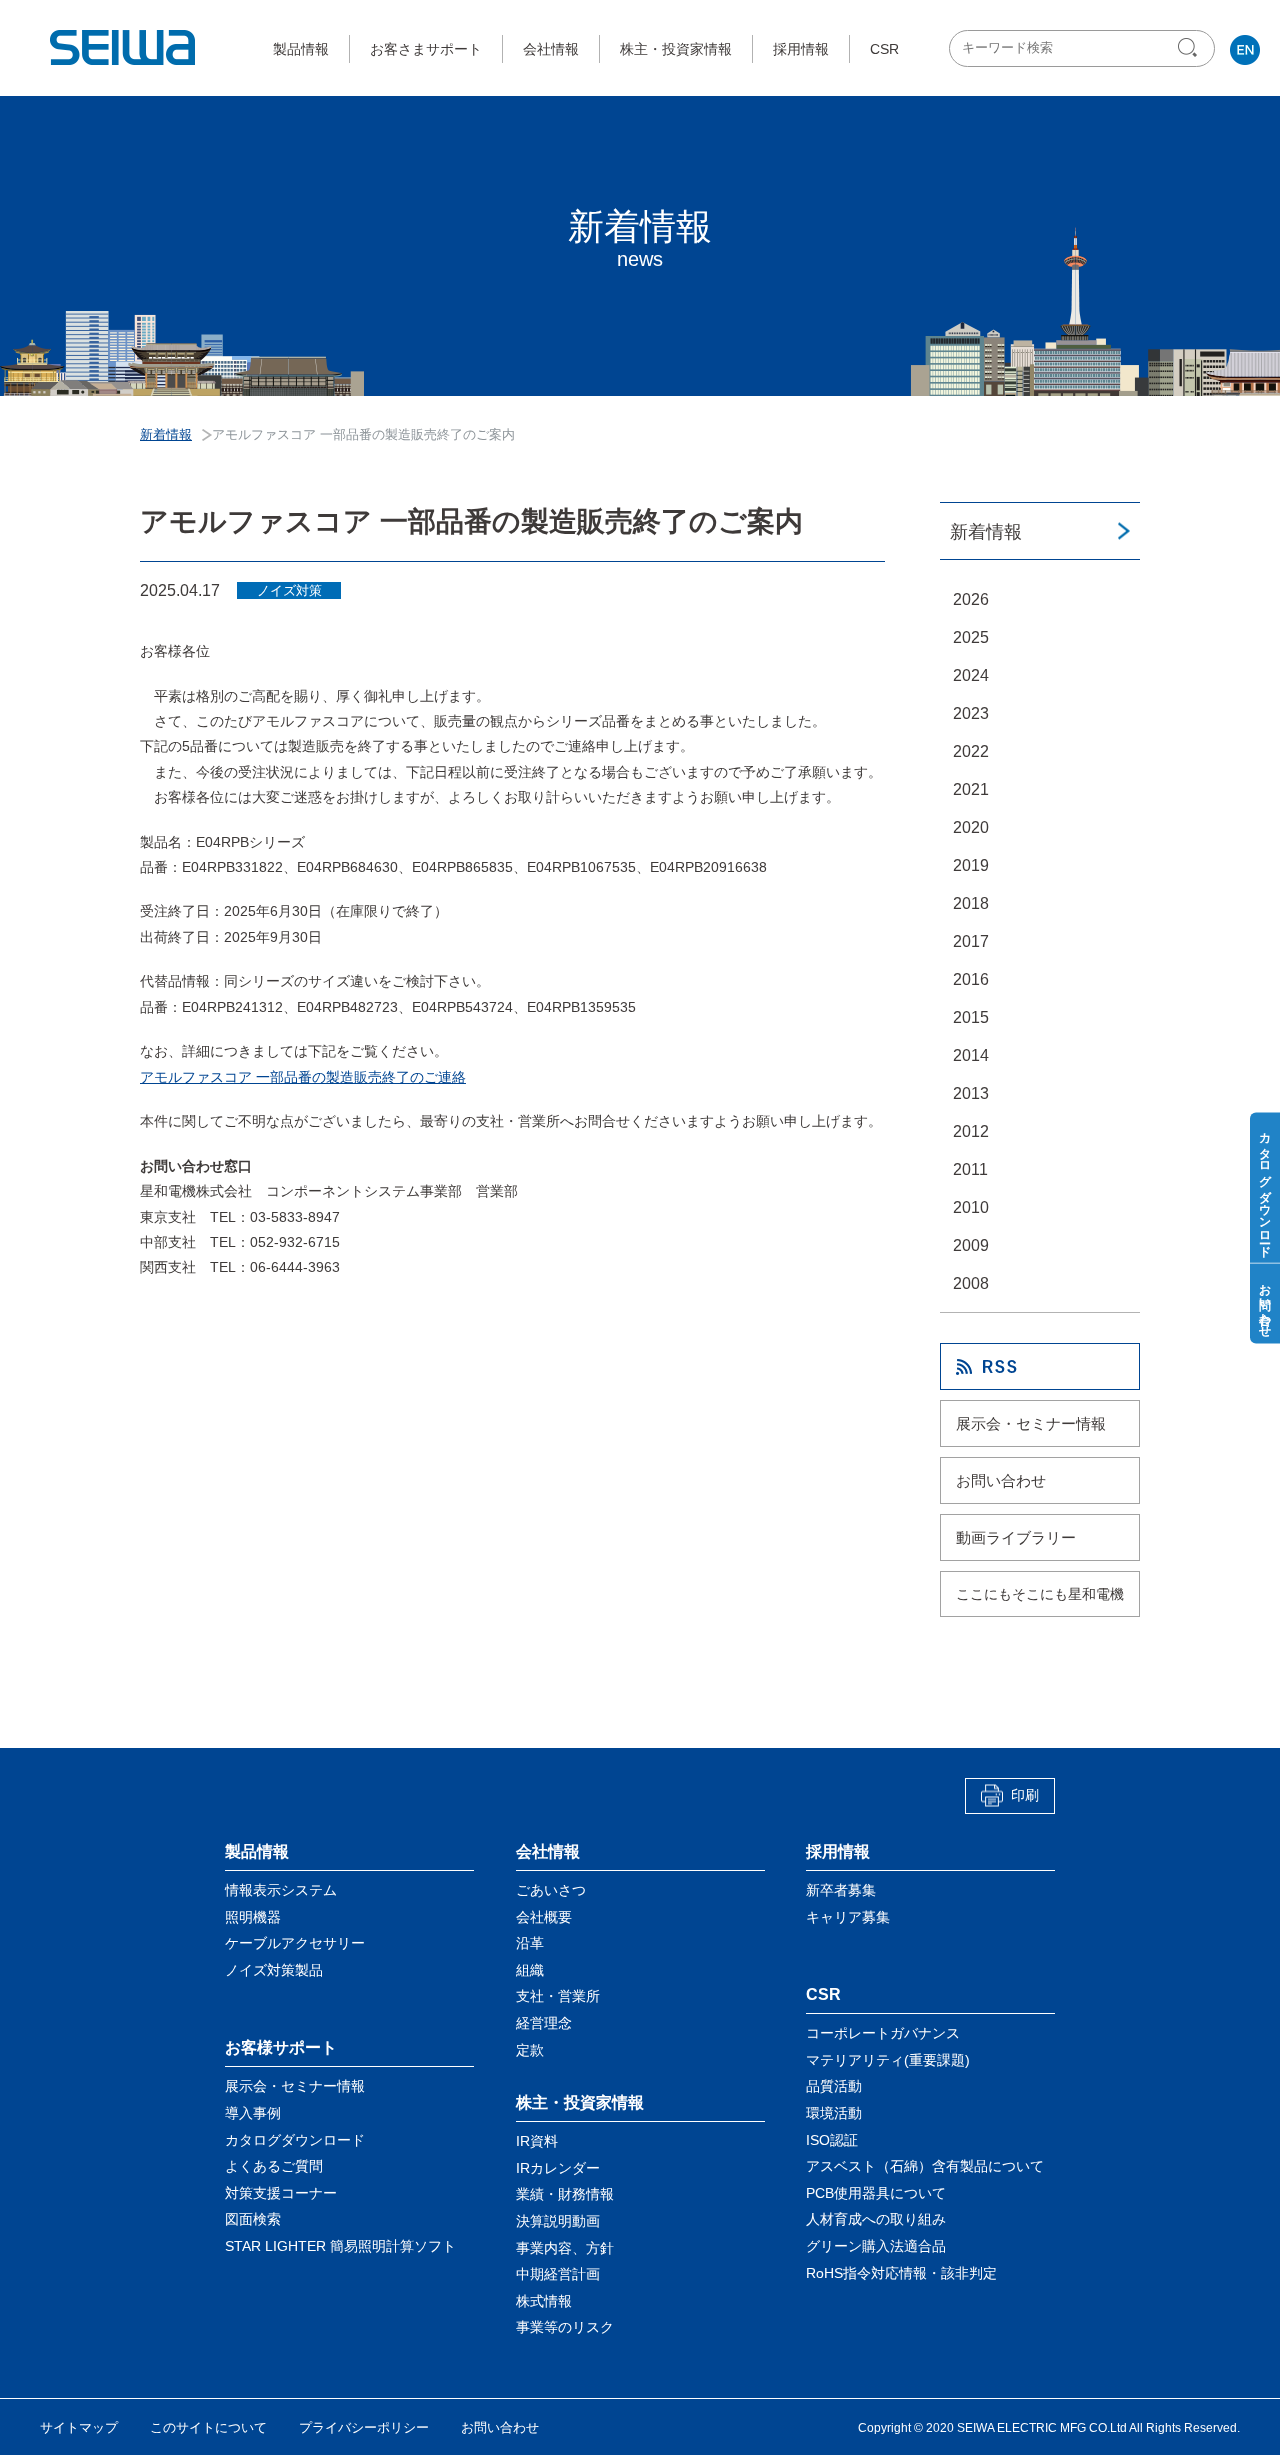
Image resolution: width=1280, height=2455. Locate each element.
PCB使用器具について (876, 2193)
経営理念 (544, 2023)
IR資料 (537, 2141)
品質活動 (834, 2086)
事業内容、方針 (565, 2248)
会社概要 (544, 1917)
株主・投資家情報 (676, 49)
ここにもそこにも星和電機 (1040, 1594)
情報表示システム (281, 1890)
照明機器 (253, 1917)
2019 (971, 865)
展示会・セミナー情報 (1031, 1423)
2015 (971, 1017)
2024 (971, 675)
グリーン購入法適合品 (876, 2246)
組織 (530, 1970)
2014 (971, 1055)
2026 (971, 599)
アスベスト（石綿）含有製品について (925, 2166)
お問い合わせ (1001, 1480)
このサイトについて (208, 2427)
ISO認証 (832, 2140)
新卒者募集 (841, 1890)
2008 (971, 1283)
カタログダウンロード (295, 2140)
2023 (971, 713)
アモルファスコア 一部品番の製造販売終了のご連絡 (303, 1077)
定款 (530, 2050)
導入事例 (253, 2113)
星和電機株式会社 (124, 47)
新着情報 (986, 532)
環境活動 (834, 2113)
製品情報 (301, 49)
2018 (971, 903)
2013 (971, 1093)
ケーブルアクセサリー (295, 1943)
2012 (971, 1131)
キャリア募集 (848, 1917)
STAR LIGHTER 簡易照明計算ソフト (340, 2246)
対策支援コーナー (281, 2193)
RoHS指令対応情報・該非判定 (901, 2273)
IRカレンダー (558, 2168)
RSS (1040, 1366)
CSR (884, 49)
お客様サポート (281, 2047)
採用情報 (801, 49)
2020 (971, 827)
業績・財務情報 (565, 2194)
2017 (971, 941)
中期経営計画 (558, 2274)
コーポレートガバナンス (883, 2033)
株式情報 (544, 2301)
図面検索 (253, 2219)
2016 (971, 979)
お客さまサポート (426, 49)
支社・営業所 (558, 1996)
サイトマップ (79, 2427)
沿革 (530, 1943)
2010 (971, 1207)
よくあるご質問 (274, 2166)
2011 (970, 1169)
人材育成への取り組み (876, 2219)
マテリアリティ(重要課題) (888, 2060)
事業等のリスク (565, 2327)
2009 (971, 1245)
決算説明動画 (558, 2221)
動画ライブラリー (1016, 1537)
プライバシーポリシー (364, 2427)
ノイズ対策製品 (274, 1970)
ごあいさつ (551, 1890)
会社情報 (551, 49)
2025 (971, 637)
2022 (971, 751)
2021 (971, 789)
